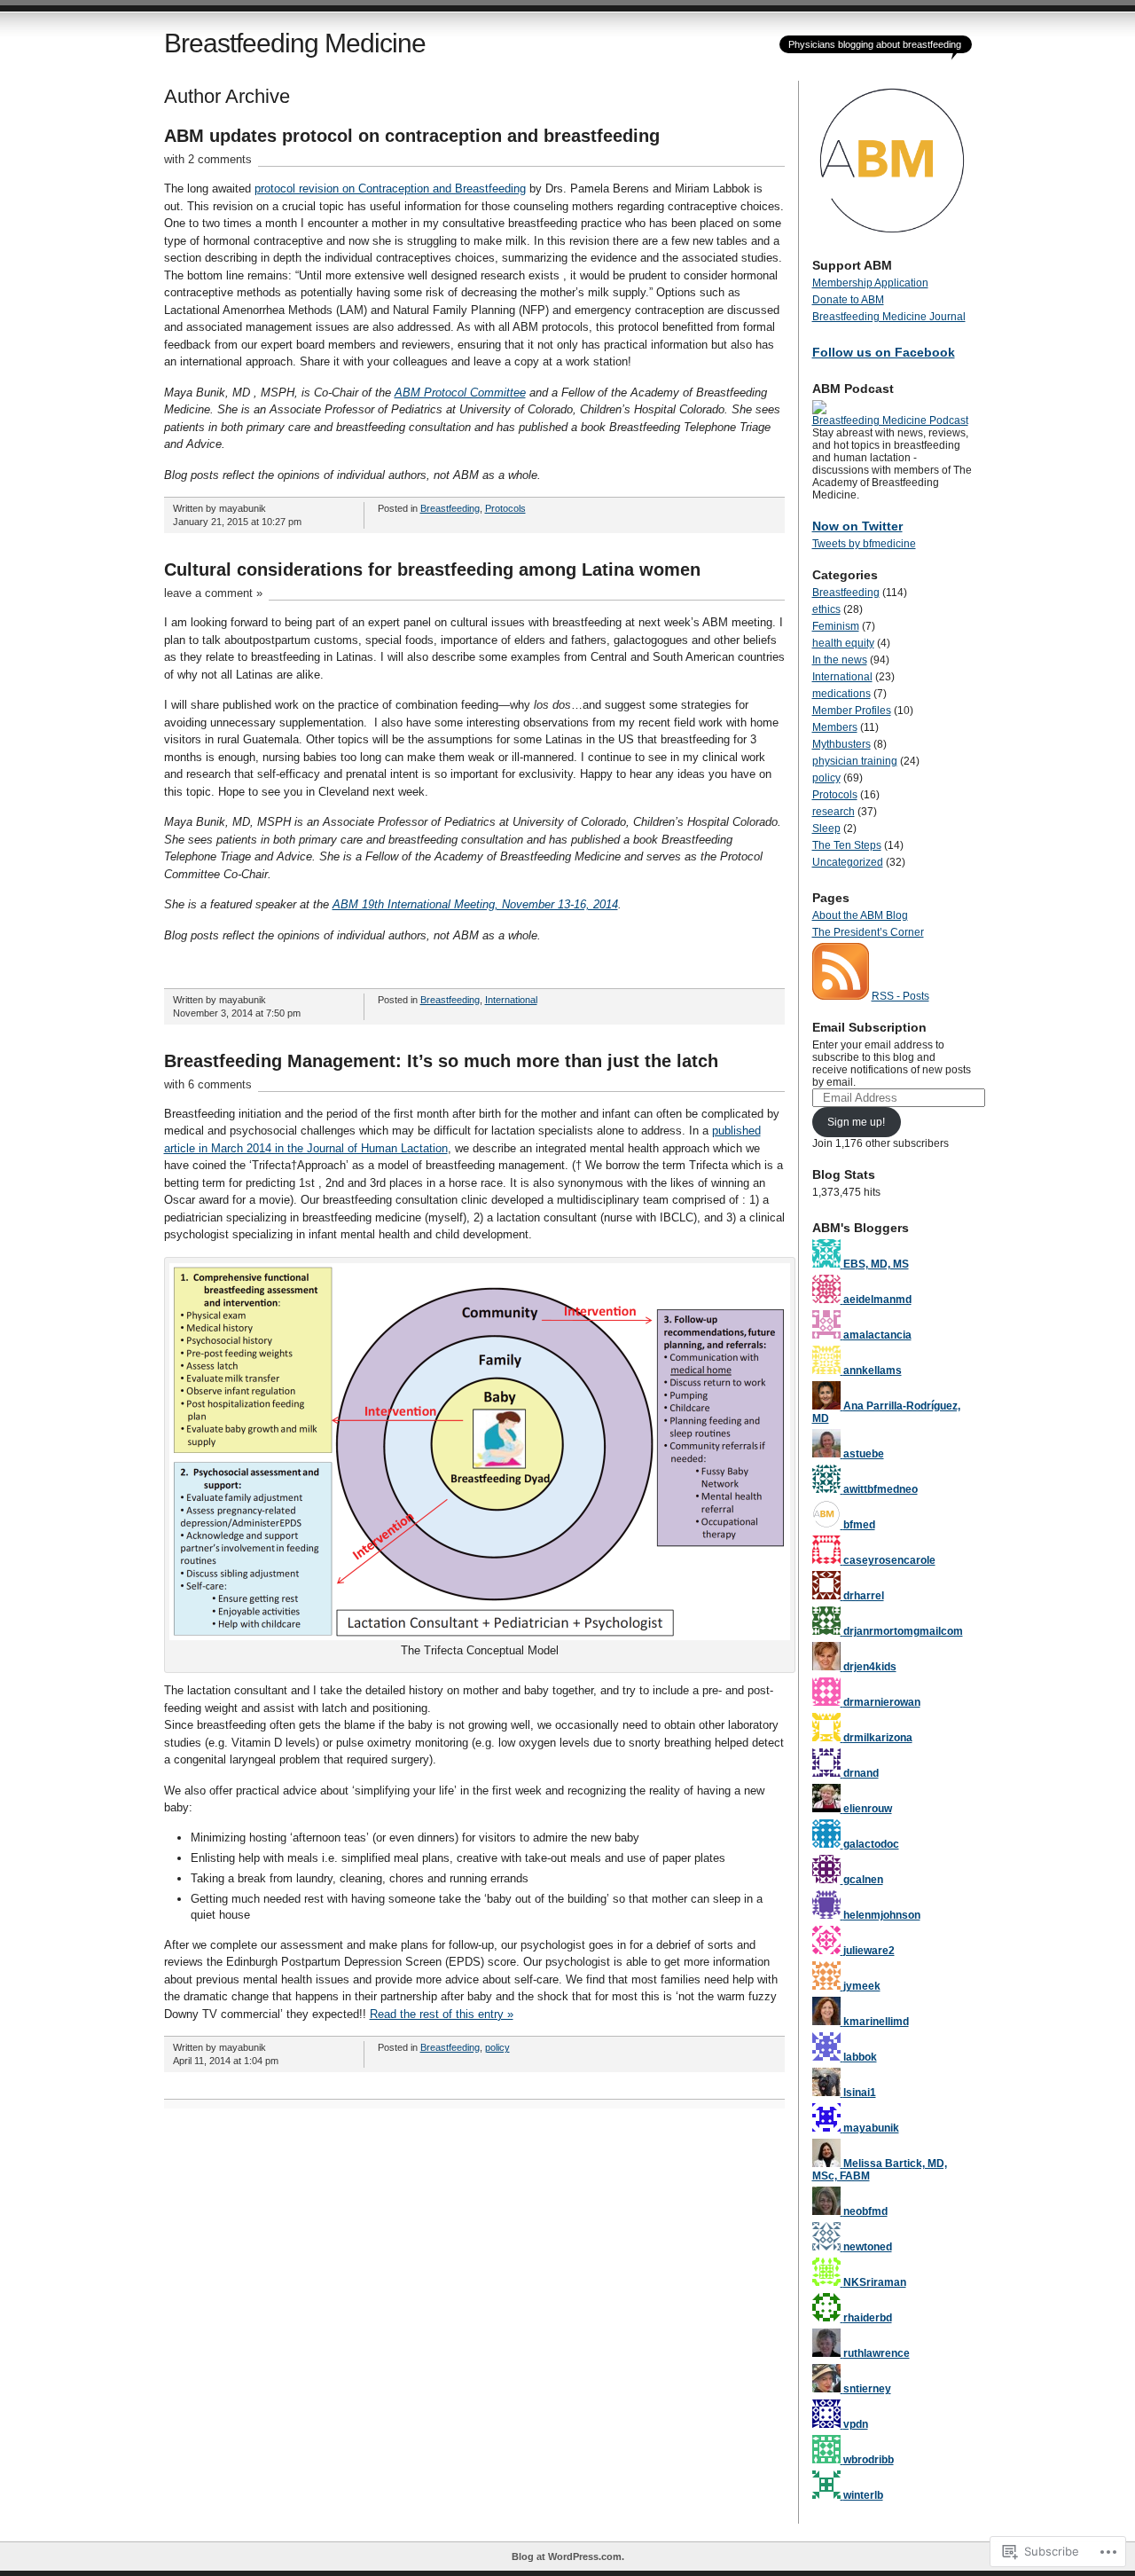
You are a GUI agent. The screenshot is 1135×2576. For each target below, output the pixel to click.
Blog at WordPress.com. (568, 2556)
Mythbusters (841, 744)
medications (841, 694)
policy (497, 2047)
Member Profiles (852, 711)
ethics (826, 609)
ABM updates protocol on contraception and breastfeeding (412, 136)
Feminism (836, 626)
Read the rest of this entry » (442, 2014)
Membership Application (870, 283)
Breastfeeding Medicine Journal (889, 317)
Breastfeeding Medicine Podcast (890, 420)
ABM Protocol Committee (460, 393)
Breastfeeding (450, 508)
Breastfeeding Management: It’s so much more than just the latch (441, 1061)
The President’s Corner (868, 932)
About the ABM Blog (860, 915)
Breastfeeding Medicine (295, 43)
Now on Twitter (857, 526)
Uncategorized (848, 862)
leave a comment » (213, 593)
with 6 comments (208, 1084)
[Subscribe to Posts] (841, 996)
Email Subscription (869, 1027)
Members (835, 727)
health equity (843, 643)
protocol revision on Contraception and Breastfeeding (390, 188)
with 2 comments (208, 159)
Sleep (826, 829)
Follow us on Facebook (884, 352)
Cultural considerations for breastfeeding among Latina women (432, 569)
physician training (855, 761)
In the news (840, 660)
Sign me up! (856, 1122)
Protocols (505, 508)
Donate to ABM (848, 300)
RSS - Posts (900, 996)
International (511, 1000)
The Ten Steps (847, 845)
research (834, 812)
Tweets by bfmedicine (864, 544)
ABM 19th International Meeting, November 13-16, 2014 (475, 904)
